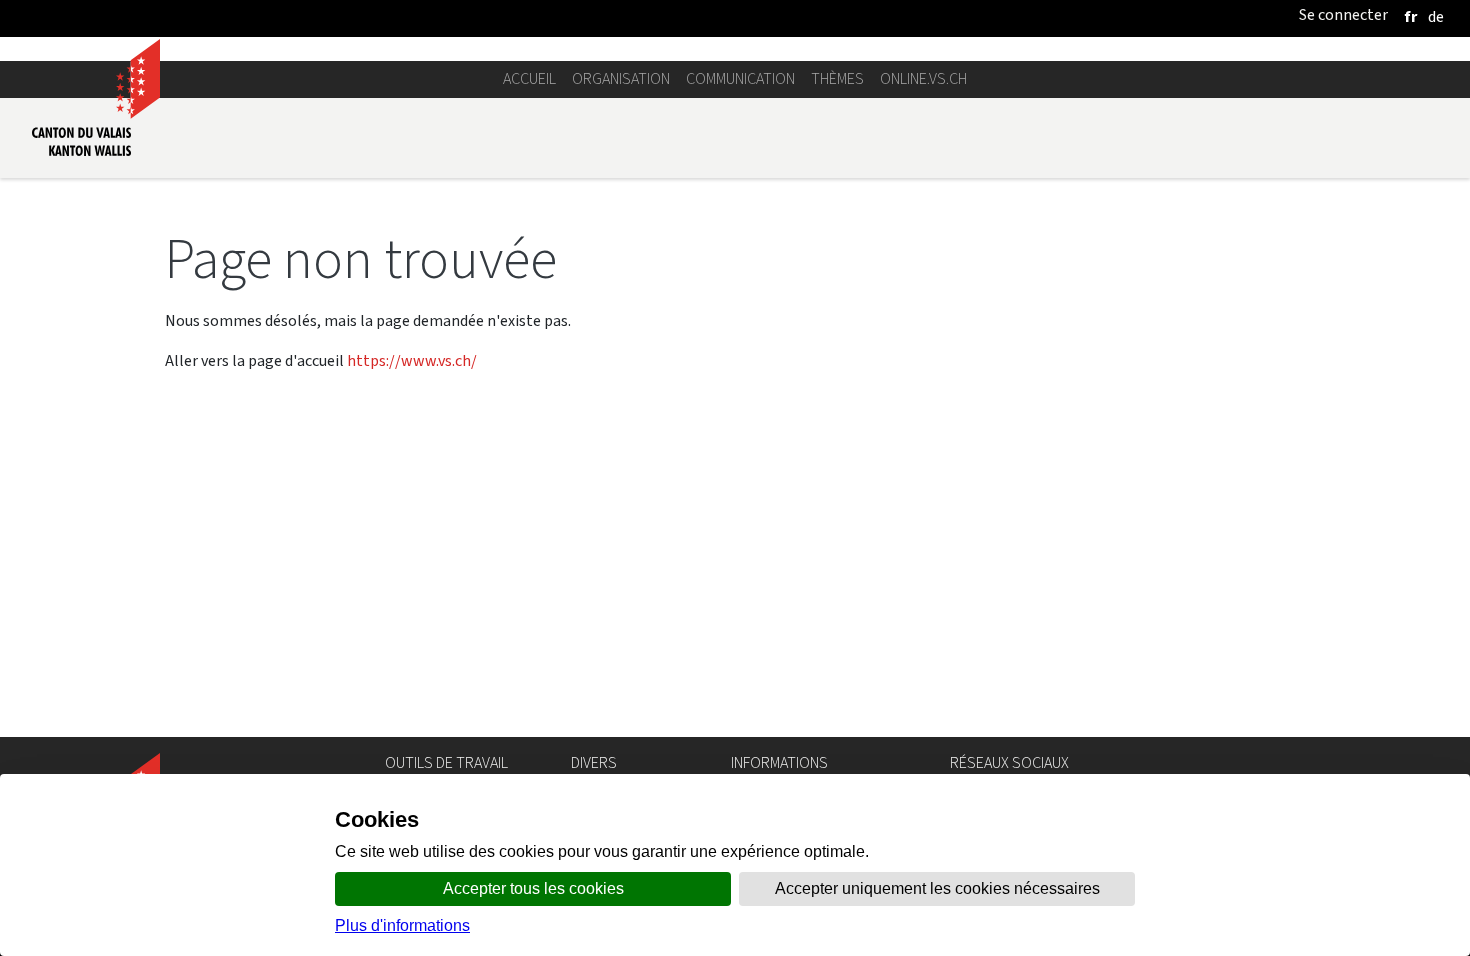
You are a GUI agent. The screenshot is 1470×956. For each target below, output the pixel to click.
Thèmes (837, 78)
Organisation (621, 78)
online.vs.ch (923, 78)
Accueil (529, 78)
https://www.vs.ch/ (412, 360)
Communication (740, 78)
